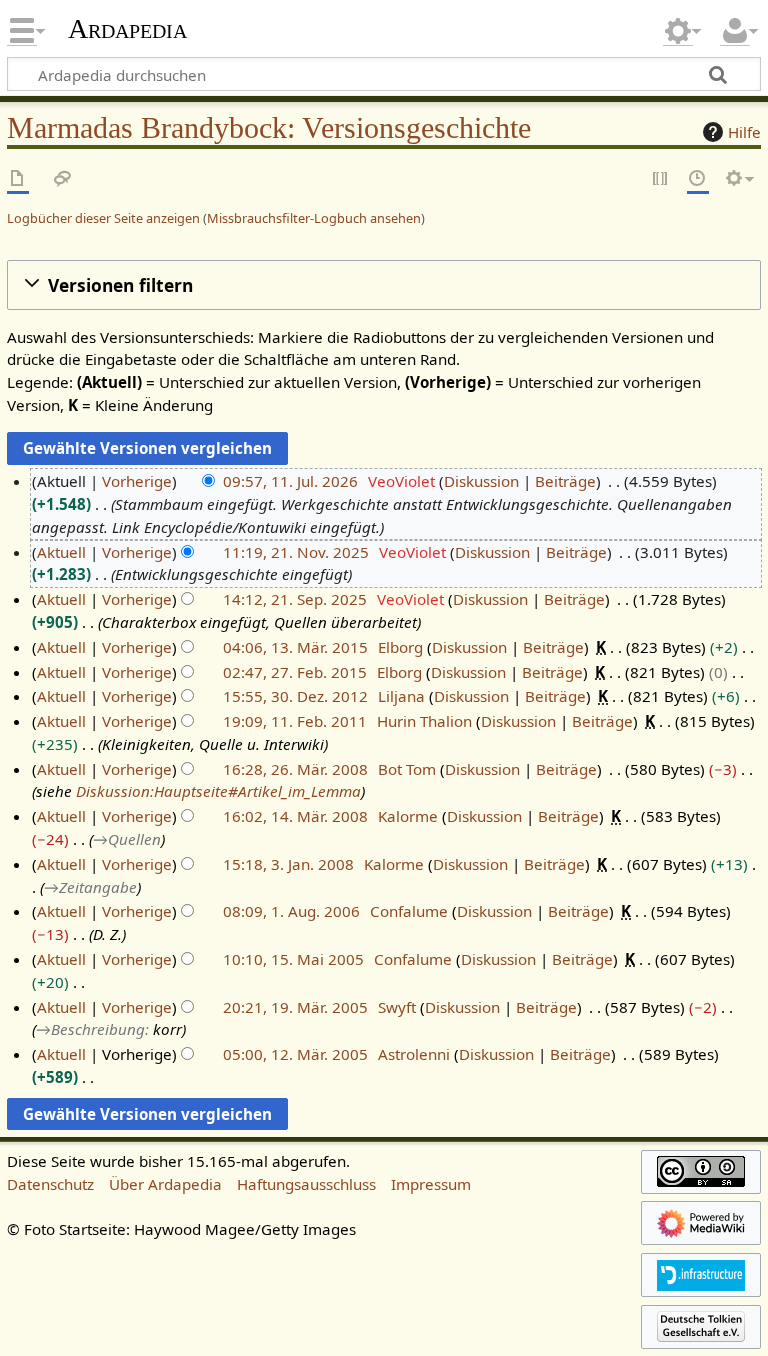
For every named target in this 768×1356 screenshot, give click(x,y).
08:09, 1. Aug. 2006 (291, 911)
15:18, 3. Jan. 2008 (288, 864)
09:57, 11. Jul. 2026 (290, 481)
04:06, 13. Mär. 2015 (295, 647)
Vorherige (137, 481)
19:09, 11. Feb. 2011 (295, 721)
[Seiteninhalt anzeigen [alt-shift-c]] (18, 179)
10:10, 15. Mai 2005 (293, 959)
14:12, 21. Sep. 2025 (295, 599)
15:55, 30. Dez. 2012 (295, 696)
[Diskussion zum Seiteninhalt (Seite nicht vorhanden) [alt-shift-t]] (63, 179)
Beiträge (565, 481)
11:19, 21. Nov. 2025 (296, 552)
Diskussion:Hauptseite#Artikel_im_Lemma (218, 791)
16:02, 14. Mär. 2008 (295, 816)
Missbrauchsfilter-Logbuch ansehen (314, 218)
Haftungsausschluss (306, 1184)
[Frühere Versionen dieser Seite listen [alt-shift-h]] (698, 179)
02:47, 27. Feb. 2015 (295, 672)
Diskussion (481, 481)
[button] (384, 285)
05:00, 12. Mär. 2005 (295, 1054)
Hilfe (744, 132)
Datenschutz (50, 1184)
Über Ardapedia (165, 1184)
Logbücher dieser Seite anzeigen (103, 218)
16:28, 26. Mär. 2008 (295, 769)
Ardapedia (127, 29)
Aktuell (61, 552)
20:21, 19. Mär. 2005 (295, 1007)
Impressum (431, 1184)
